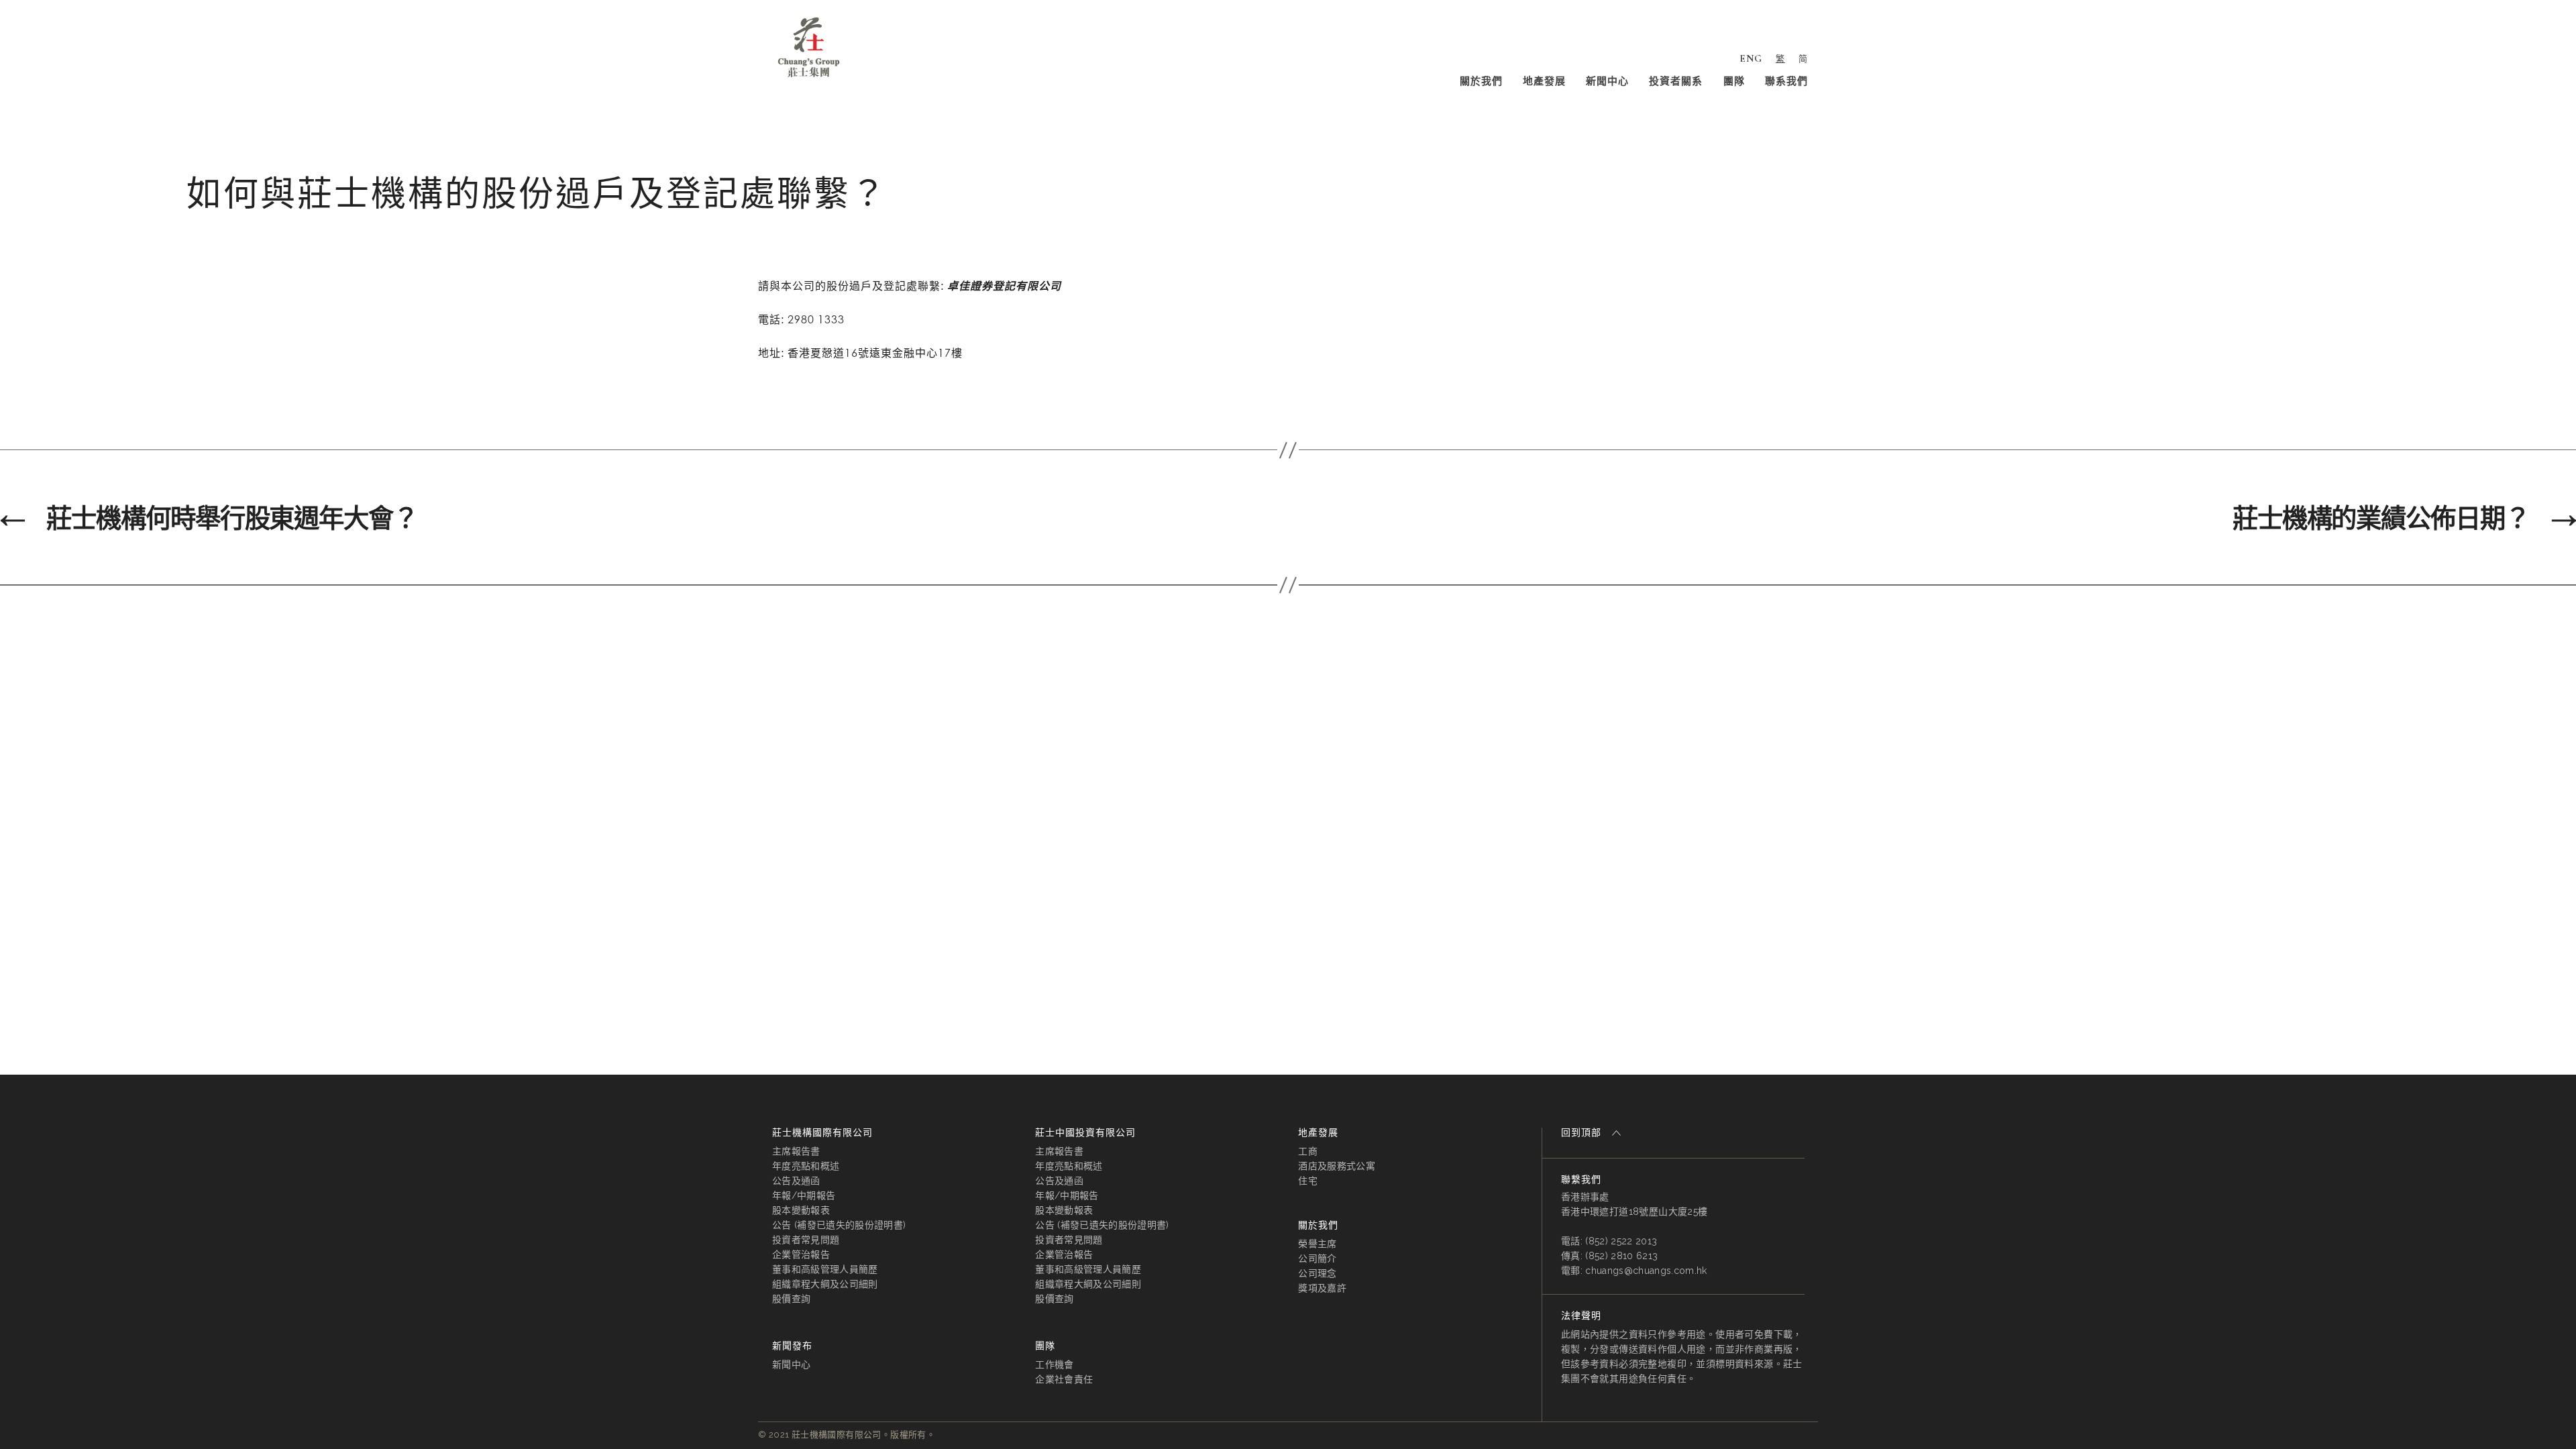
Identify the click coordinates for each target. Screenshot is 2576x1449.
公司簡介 (1317, 1258)
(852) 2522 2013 (1621, 1241)
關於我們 (1481, 81)
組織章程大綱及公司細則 (825, 1284)
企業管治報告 (801, 1254)
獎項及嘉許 (1322, 1288)
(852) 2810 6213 (1621, 1256)
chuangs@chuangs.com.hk (1646, 1271)
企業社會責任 (1064, 1379)
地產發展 (1544, 81)
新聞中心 (1607, 81)
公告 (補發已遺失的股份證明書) (839, 1225)
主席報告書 (796, 1151)
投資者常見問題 (806, 1240)
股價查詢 (791, 1299)
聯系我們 (1786, 81)
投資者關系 (1676, 81)
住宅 (1308, 1181)
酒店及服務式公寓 (1337, 1166)
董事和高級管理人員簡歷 (825, 1269)
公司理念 (1317, 1273)
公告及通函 (796, 1181)
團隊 (1734, 81)
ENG (1751, 58)
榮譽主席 (1317, 1244)
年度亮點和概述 (806, 1166)
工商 (1308, 1151)
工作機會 (1054, 1364)
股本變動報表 (801, 1210)
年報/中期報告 (804, 1195)
